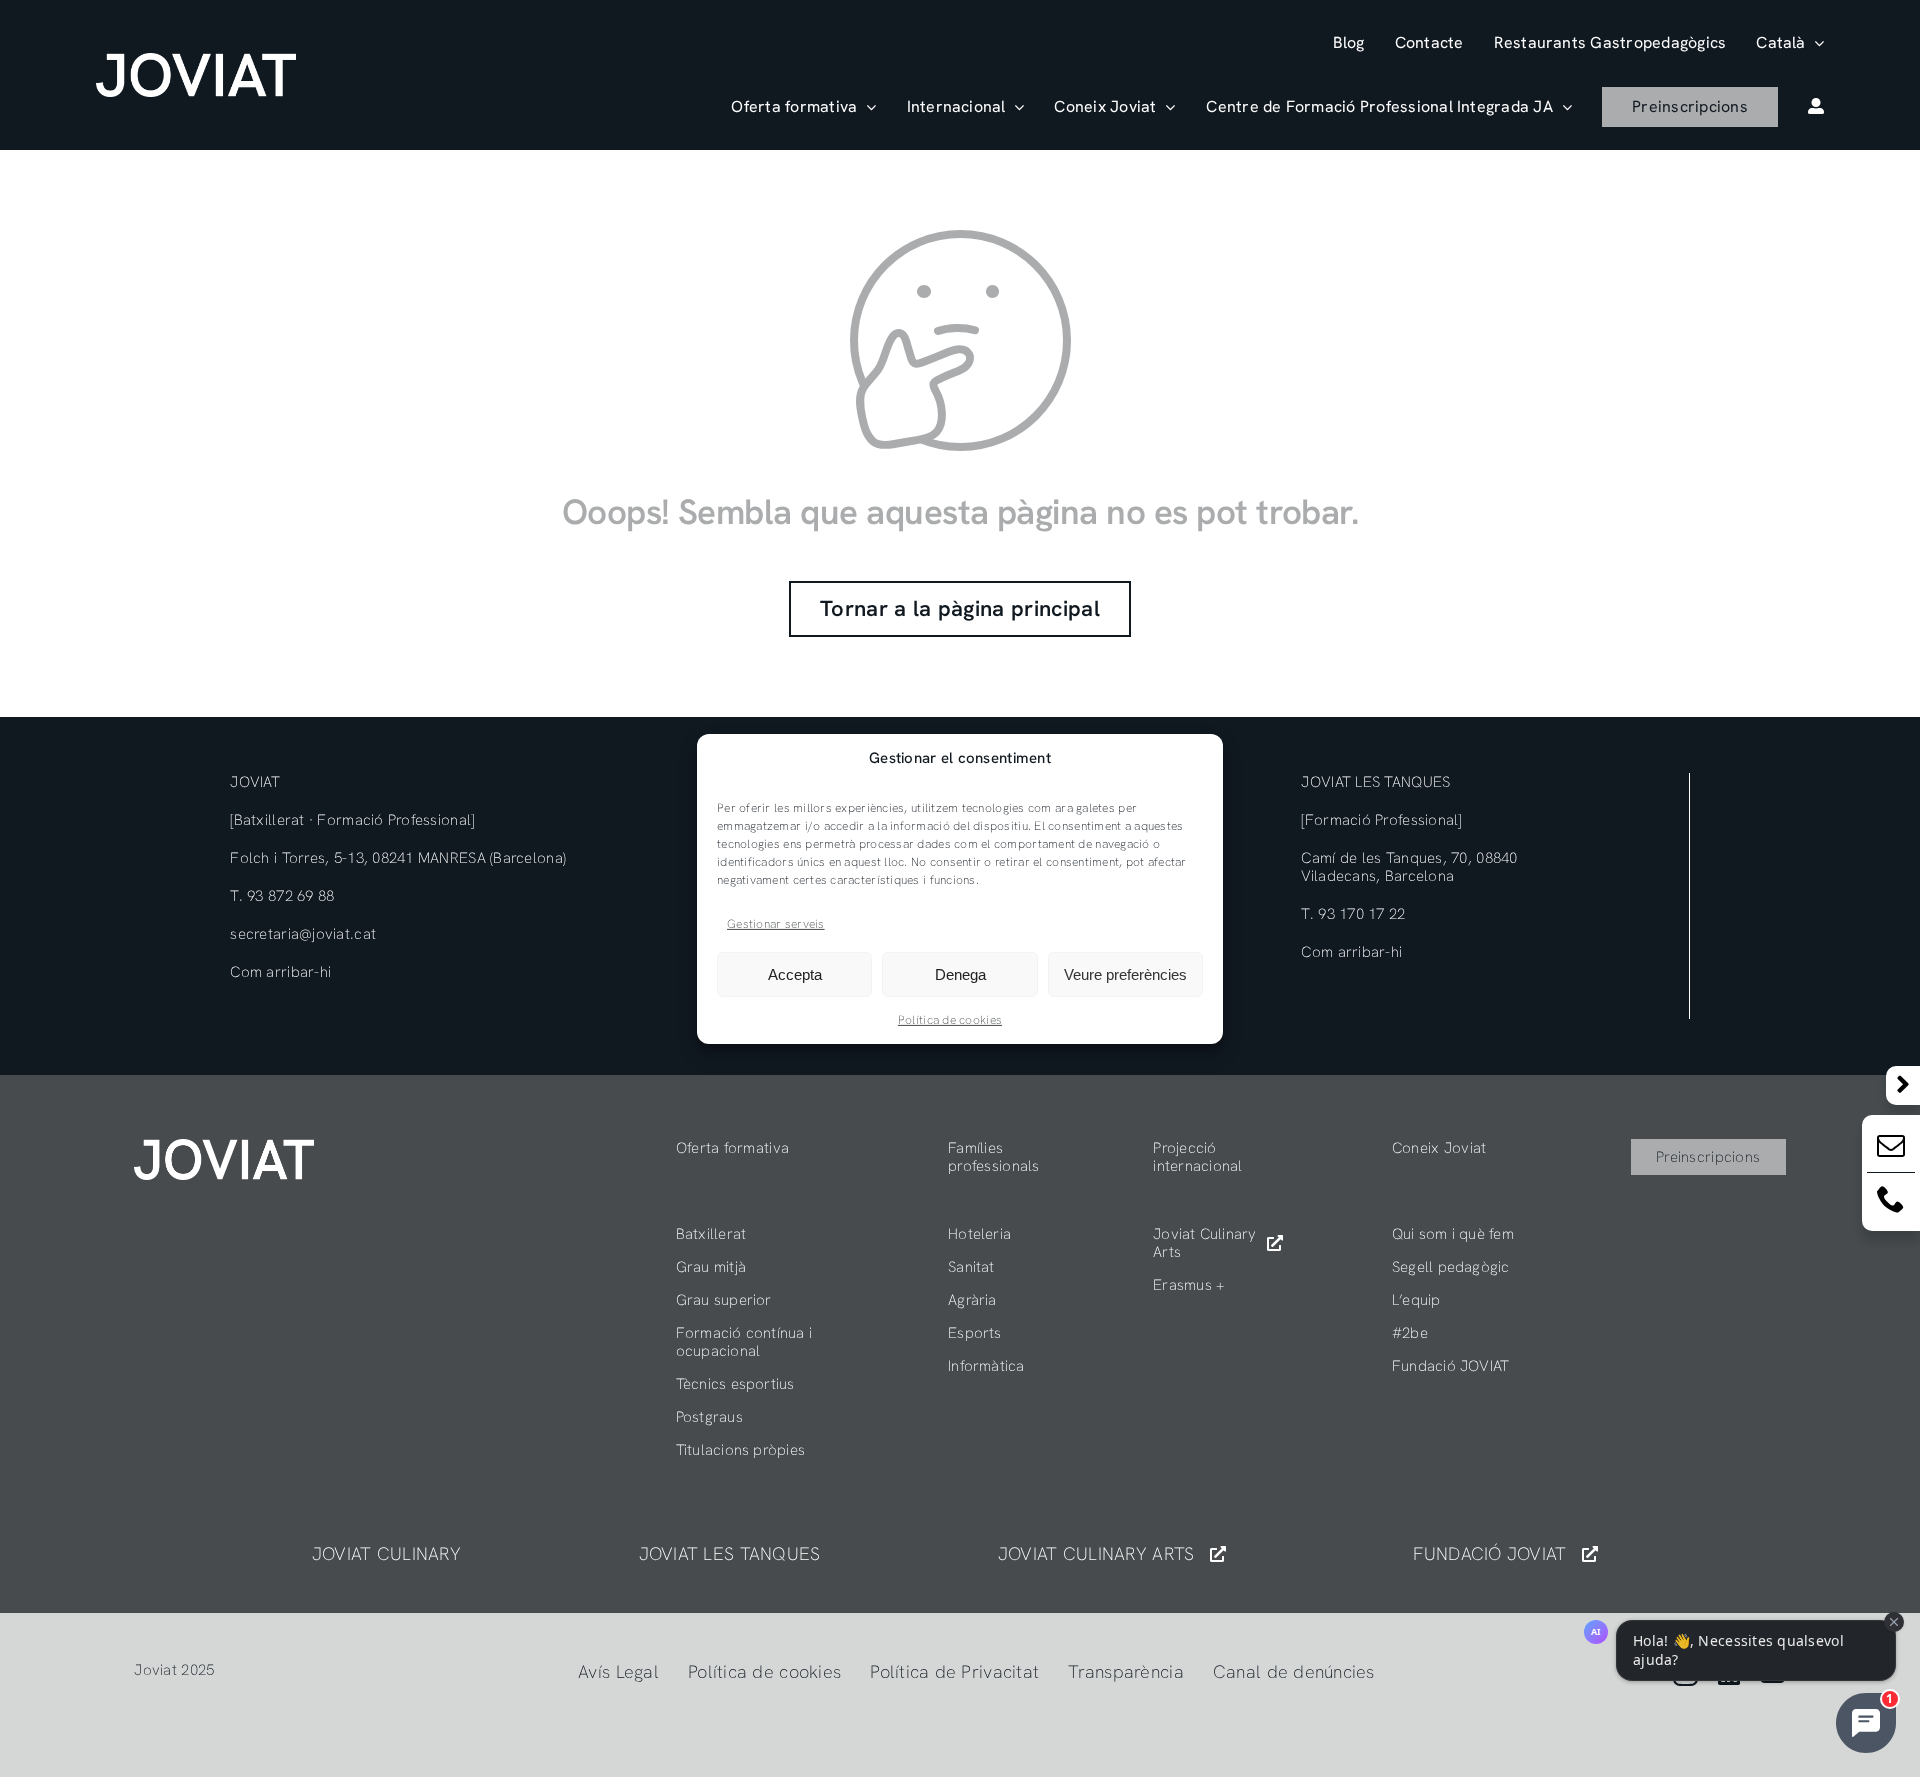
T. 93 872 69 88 (282, 896)
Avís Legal (618, 1671)
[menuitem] (1790, 42)
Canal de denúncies (1294, 1671)
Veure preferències (1125, 974)
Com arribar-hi (280, 972)
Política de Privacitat (954, 1671)
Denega (960, 974)
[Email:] (1891, 1149)
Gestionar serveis (776, 923)
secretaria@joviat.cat (303, 934)
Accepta (795, 974)
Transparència (1126, 1671)
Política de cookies (950, 1020)
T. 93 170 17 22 (1353, 914)
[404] (224, 1147)
